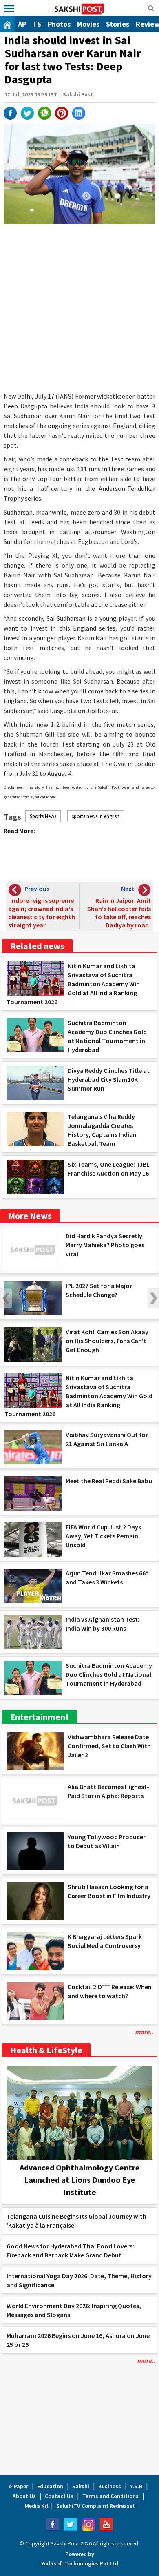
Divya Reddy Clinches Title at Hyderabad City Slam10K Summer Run (109, 1079)
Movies (88, 24)
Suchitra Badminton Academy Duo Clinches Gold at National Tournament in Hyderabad (109, 1674)
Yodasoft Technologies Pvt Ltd (80, 2563)
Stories (118, 24)
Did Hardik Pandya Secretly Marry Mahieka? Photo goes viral (105, 1245)
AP (22, 24)
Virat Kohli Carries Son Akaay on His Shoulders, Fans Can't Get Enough (107, 1341)
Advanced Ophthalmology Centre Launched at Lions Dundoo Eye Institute (80, 2180)
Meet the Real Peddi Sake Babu (109, 1481)
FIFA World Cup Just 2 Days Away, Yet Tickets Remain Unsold (103, 1536)
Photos (59, 24)
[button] (9, 9)
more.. (144, 2032)
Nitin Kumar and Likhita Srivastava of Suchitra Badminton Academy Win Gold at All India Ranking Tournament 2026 (73, 984)
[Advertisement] (79, 308)
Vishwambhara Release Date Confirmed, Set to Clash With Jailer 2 (109, 1746)
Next (153, 1298)
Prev (6, 1298)
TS (37, 24)
